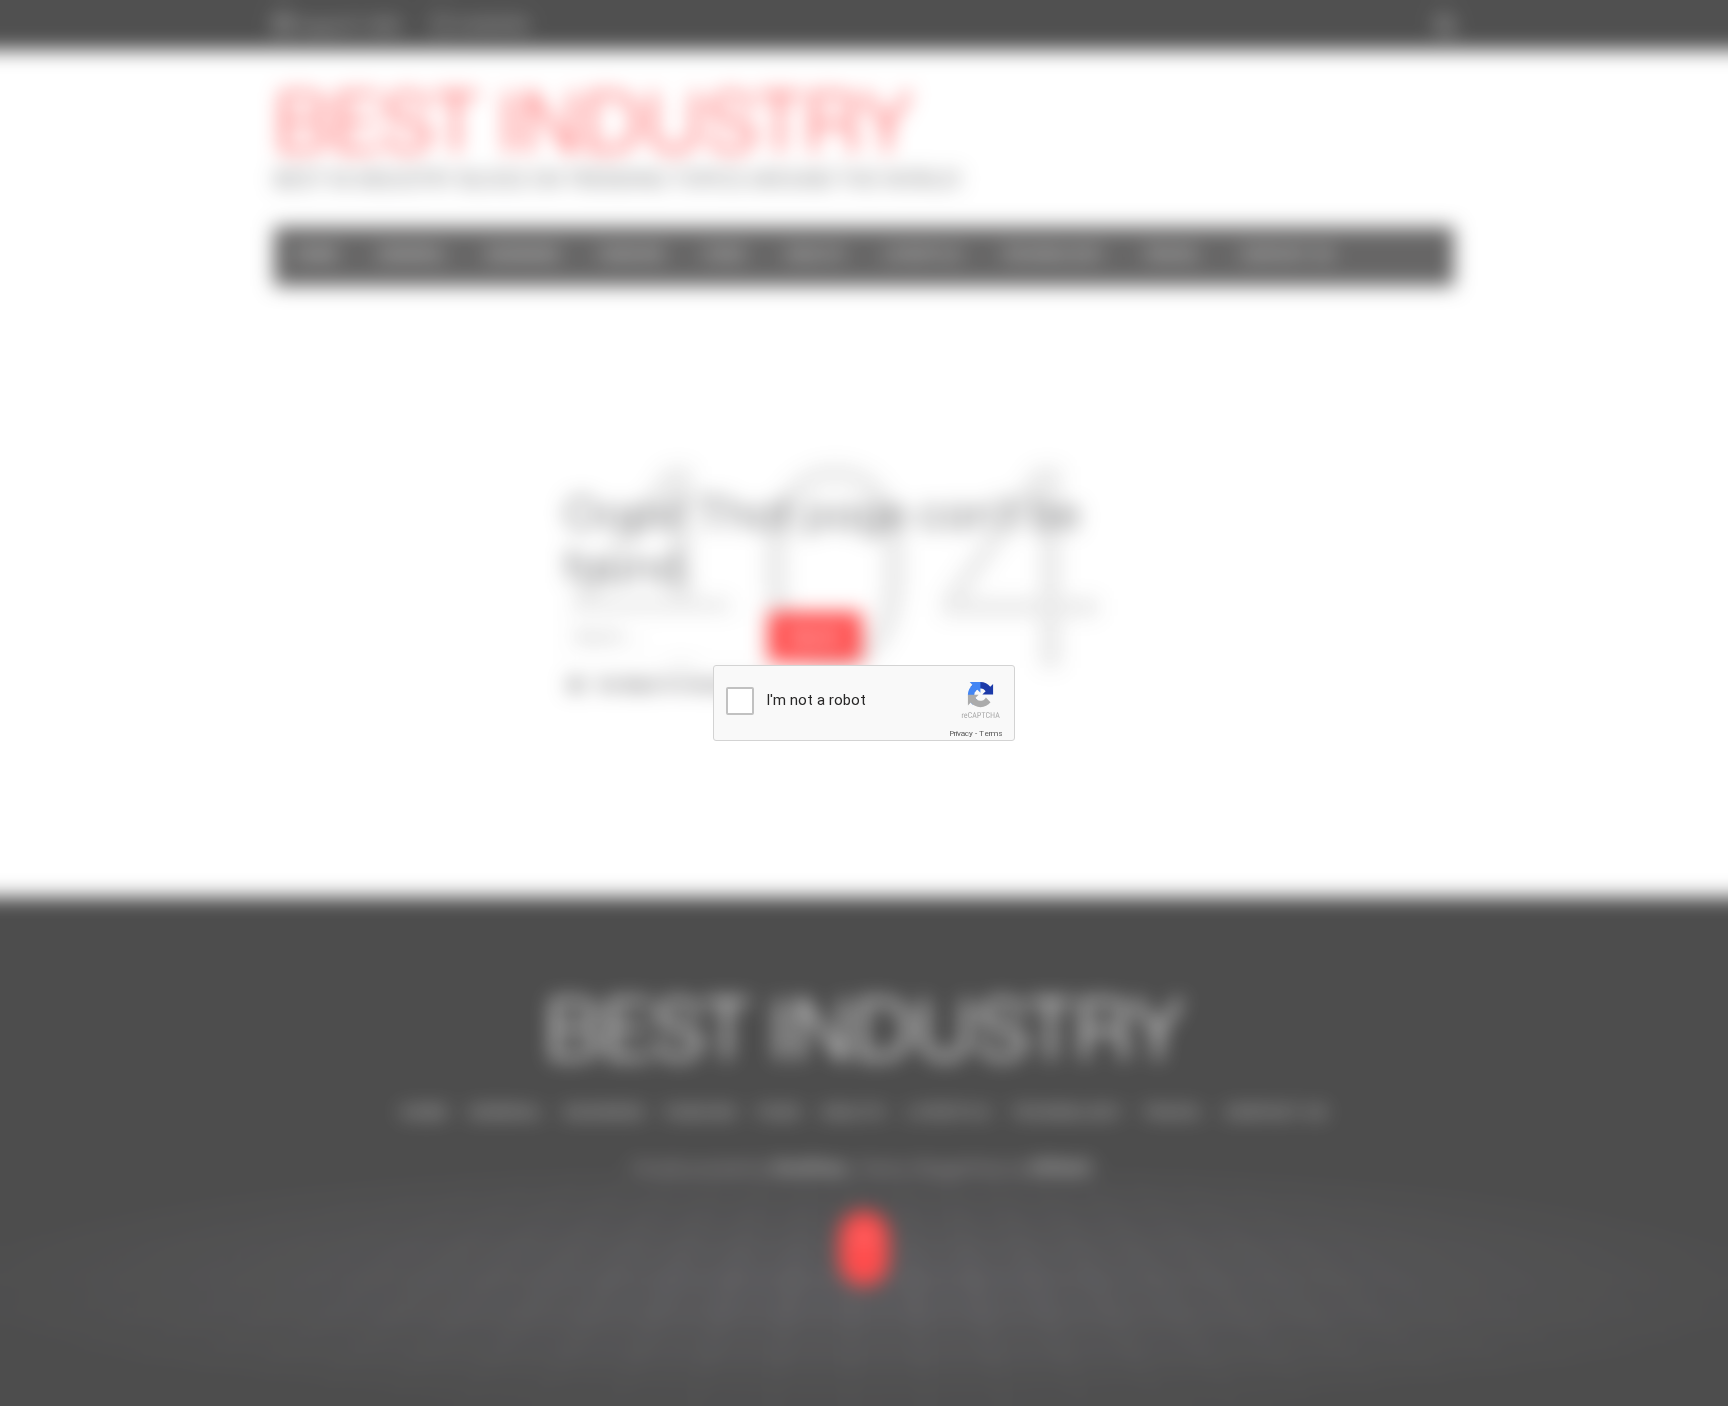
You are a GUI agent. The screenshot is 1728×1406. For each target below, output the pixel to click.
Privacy (961, 733)
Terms (991, 733)
